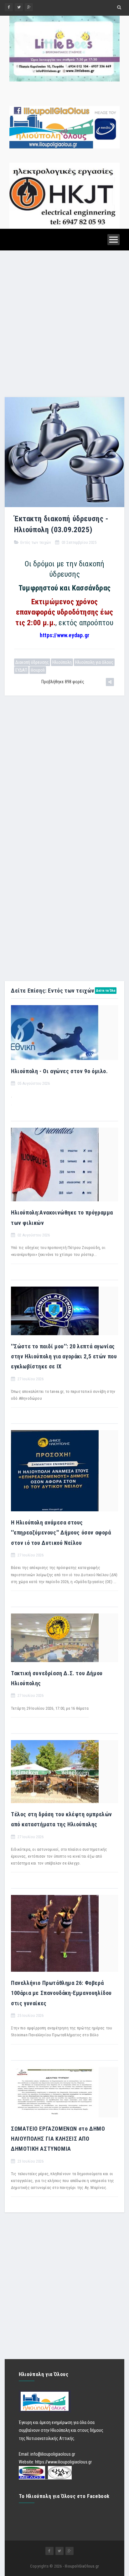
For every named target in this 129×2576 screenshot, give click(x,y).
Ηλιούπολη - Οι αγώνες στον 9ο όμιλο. (59, 1071)
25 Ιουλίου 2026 (30, 2015)
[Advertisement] (64, 325)
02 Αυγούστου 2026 (33, 1235)
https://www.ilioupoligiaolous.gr (63, 2462)
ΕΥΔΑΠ (21, 670)
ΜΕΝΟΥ (114, 240)
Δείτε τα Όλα (106, 991)
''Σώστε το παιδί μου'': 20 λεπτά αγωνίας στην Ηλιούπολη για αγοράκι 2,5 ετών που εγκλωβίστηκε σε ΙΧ (64, 1356)
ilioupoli (38, 670)
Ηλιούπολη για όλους (94, 662)
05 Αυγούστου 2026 (33, 1083)
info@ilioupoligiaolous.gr (53, 2454)
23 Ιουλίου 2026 (30, 2161)
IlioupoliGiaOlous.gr (82, 2566)
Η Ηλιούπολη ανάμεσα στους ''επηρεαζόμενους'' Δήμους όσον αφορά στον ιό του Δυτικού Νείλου (61, 1533)
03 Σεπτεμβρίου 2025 (79, 542)
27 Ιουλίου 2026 (30, 1379)
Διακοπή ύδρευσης (32, 662)
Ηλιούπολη (62, 662)
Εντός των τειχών (36, 542)
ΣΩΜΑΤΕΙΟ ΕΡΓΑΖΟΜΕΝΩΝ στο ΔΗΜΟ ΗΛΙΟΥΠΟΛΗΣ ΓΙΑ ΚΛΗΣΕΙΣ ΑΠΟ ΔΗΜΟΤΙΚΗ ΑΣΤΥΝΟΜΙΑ (58, 2139)
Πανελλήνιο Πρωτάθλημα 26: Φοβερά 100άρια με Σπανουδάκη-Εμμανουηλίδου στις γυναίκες (61, 1993)
